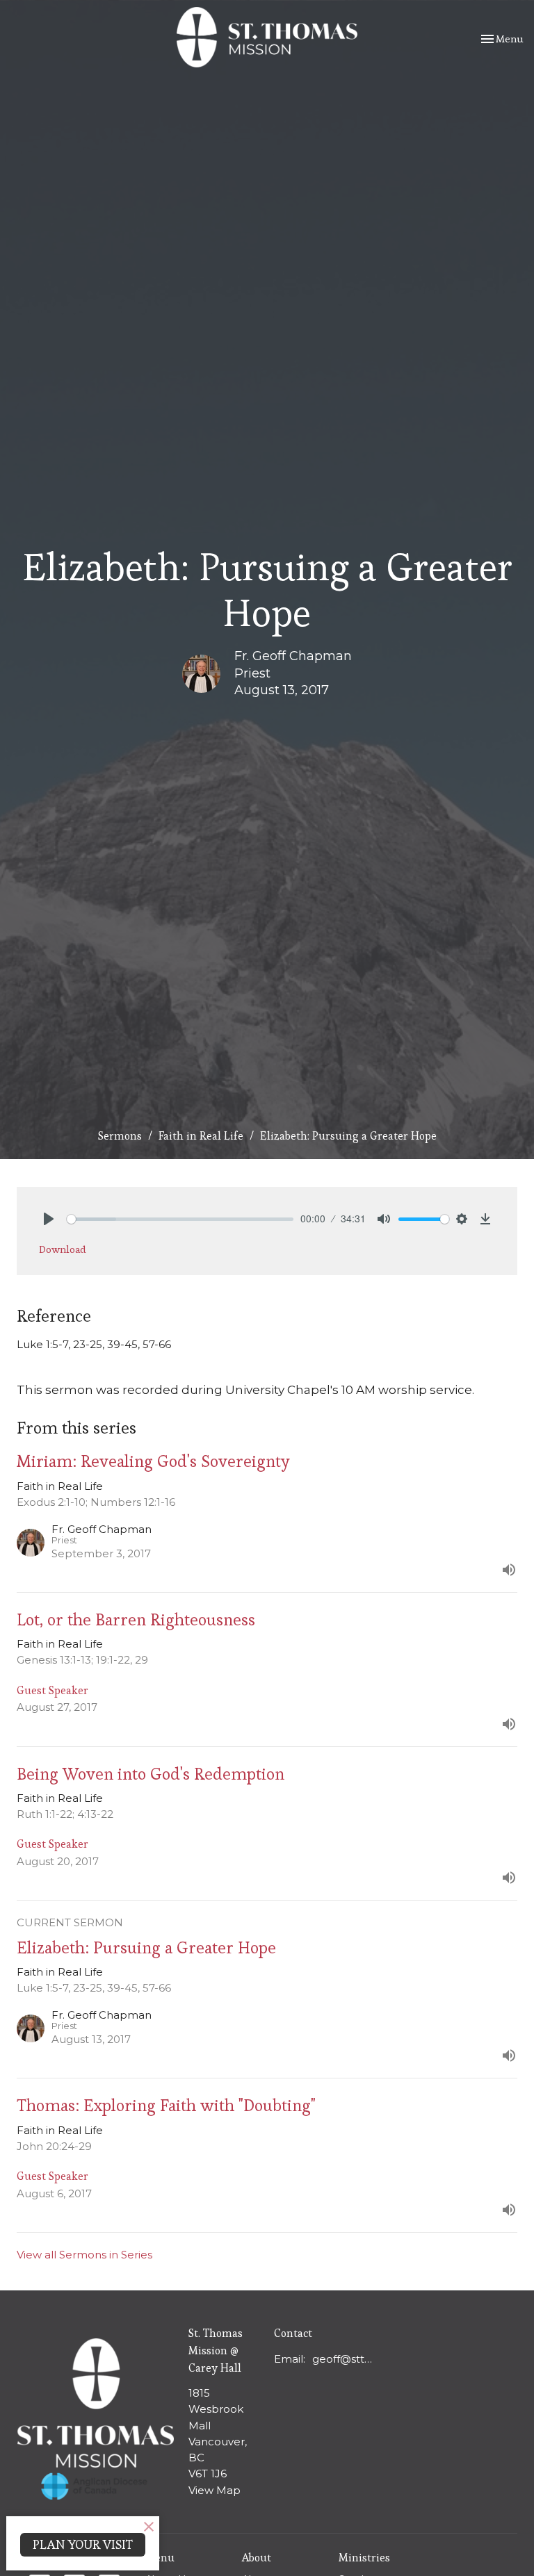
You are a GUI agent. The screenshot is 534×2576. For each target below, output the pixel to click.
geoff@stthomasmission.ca (343, 2359)
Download (63, 1249)
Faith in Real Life (201, 1136)
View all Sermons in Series (84, 2255)
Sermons (120, 1136)
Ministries (364, 2558)
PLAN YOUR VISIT (83, 2544)
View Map (215, 2490)
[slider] (180, 1219)
